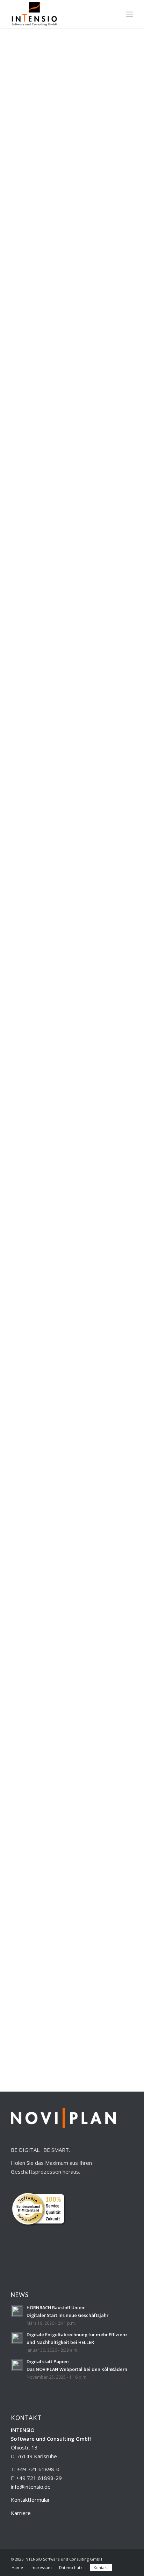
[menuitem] (114, 14)
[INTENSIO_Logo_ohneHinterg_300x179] (60, 14)
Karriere (21, 2513)
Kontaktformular (30, 2500)
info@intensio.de (31, 2487)
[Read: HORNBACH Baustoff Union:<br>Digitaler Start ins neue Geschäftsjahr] (17, 2311)
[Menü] (129, 14)
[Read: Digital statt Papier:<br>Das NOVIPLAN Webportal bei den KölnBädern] (17, 2365)
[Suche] (114, 14)
